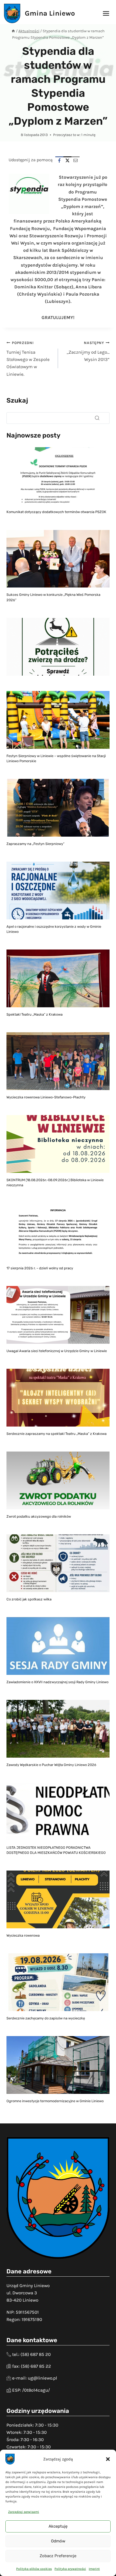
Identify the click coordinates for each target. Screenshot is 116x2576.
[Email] (76, 160)
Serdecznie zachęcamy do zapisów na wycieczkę (46, 2018)
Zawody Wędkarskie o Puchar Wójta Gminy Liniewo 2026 (51, 1765)
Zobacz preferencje (58, 2556)
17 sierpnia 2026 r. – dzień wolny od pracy (40, 1268)
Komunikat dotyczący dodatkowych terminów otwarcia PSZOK (56, 512)
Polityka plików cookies (34, 2569)
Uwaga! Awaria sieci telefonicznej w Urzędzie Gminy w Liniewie (57, 1351)
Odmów (58, 2541)
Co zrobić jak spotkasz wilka (29, 1599)
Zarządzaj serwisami (24, 2512)
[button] (108, 2459)
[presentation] (58, 476)
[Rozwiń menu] (106, 13)
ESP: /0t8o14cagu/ (31, 2390)
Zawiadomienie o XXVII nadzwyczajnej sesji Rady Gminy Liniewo (57, 1682)
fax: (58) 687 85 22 (32, 2366)
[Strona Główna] (13, 31)
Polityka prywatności (70, 2569)
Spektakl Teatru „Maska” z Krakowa (35, 1014)
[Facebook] (59, 160)
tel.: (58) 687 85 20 (31, 2354)
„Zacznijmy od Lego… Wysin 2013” (88, 351)
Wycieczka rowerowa (23, 1935)
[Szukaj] (97, 418)
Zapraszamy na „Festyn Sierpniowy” (35, 844)
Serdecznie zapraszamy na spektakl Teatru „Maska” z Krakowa (57, 1434)
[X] (67, 160)
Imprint (94, 2569)
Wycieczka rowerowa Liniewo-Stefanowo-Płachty (46, 1097)
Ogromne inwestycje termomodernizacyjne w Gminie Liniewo (55, 2101)
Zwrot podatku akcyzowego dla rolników (39, 1516)
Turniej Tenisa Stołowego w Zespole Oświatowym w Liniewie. (28, 359)
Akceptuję (58, 2526)
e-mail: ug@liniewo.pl (35, 2378)
